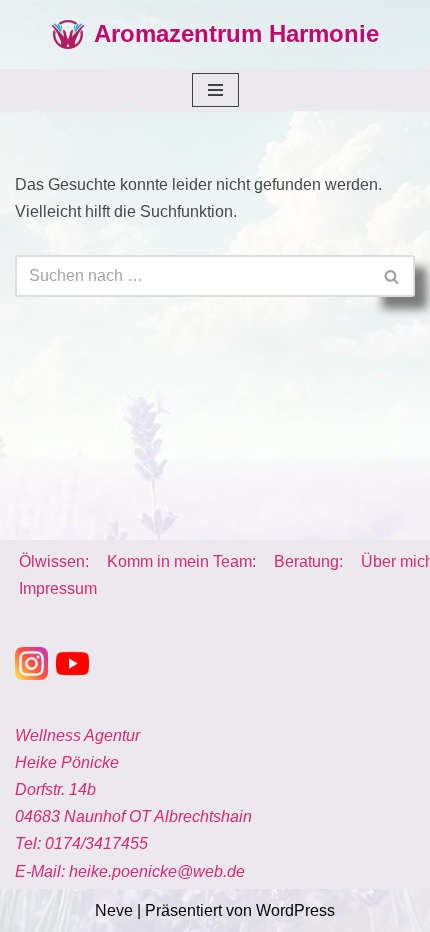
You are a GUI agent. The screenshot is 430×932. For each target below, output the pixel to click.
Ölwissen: (54, 561)
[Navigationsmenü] (215, 90)
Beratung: (308, 561)
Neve (114, 910)
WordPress (295, 910)
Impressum (58, 588)
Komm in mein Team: (181, 561)
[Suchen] (392, 276)
